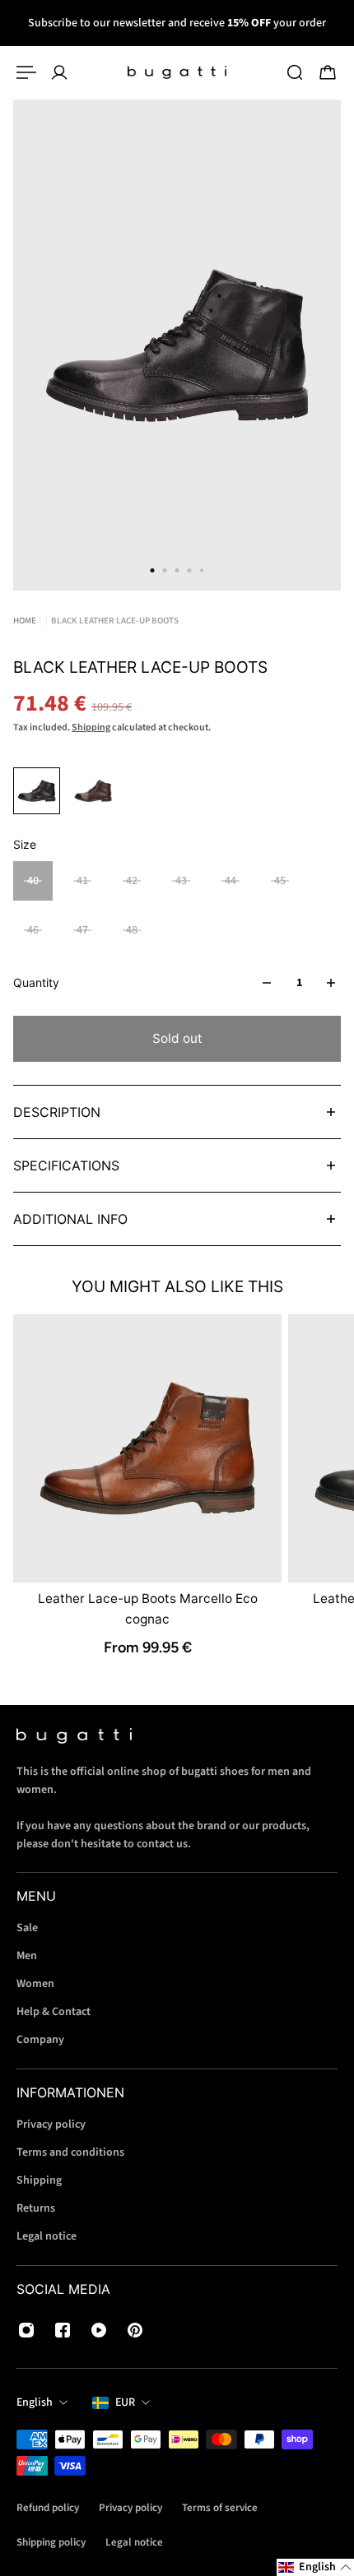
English (35, 2402)
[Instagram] (26, 2330)
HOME (25, 621)
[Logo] (177, 72)
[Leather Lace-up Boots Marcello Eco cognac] (147, 1448)
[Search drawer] (295, 72)
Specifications (66, 1165)
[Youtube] (99, 2330)
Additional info (70, 1219)
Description (57, 1112)
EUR (125, 2402)
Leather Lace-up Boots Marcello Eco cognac (148, 1608)
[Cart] (328, 72)
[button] (315, 2567)
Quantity (36, 982)
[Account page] (59, 72)
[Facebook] (63, 2330)
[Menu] (26, 72)
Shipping (91, 727)
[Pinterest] (135, 2330)
